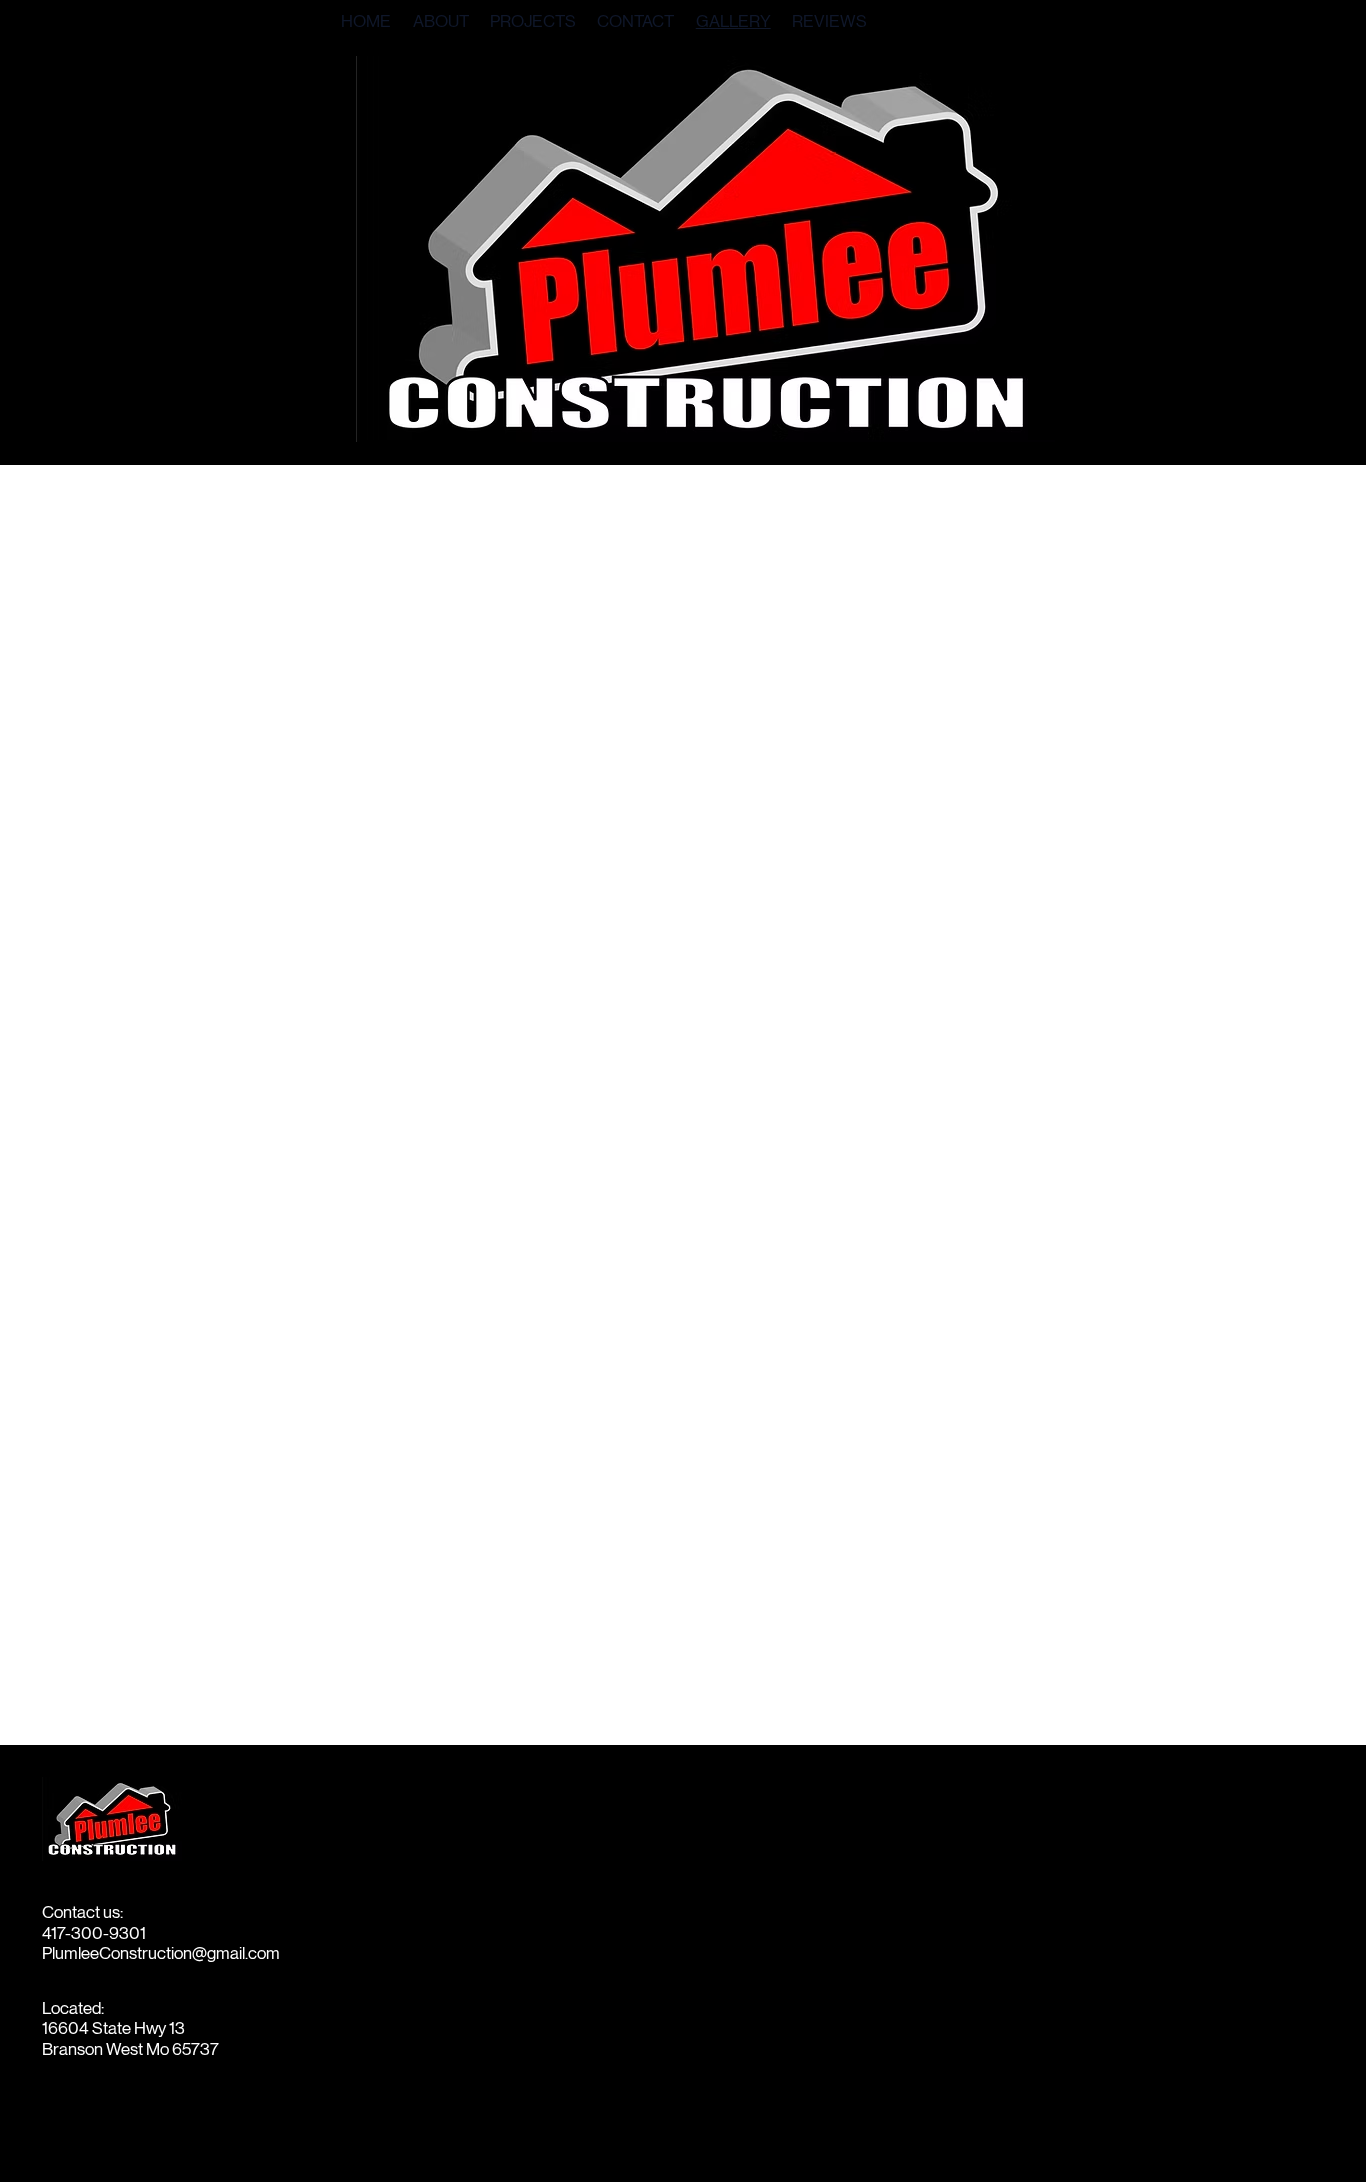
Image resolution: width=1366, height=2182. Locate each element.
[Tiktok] (153, 2130)
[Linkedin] (119, 2130)
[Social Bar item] (86, 2130)
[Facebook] (52, 2130)
